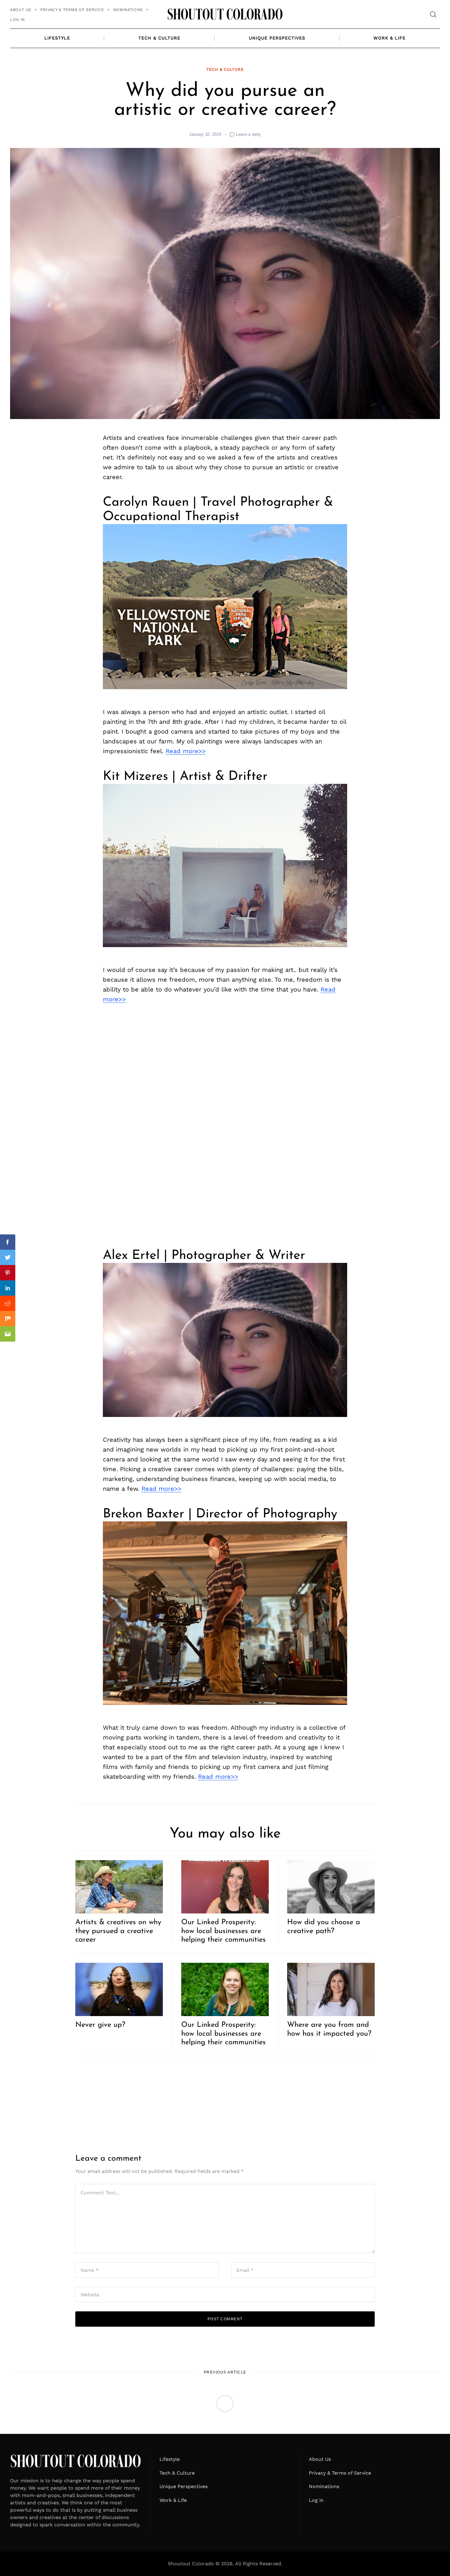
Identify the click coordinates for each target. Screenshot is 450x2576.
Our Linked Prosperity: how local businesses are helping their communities (223, 1931)
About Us (21, 10)
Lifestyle (57, 38)
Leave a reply (249, 134)
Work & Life (390, 38)
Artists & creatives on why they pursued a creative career (118, 1931)
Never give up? (100, 2025)
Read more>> (186, 751)
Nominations (128, 10)
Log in (17, 19)
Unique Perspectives (277, 38)
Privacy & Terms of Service (72, 10)
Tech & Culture (159, 38)
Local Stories (225, 2430)
